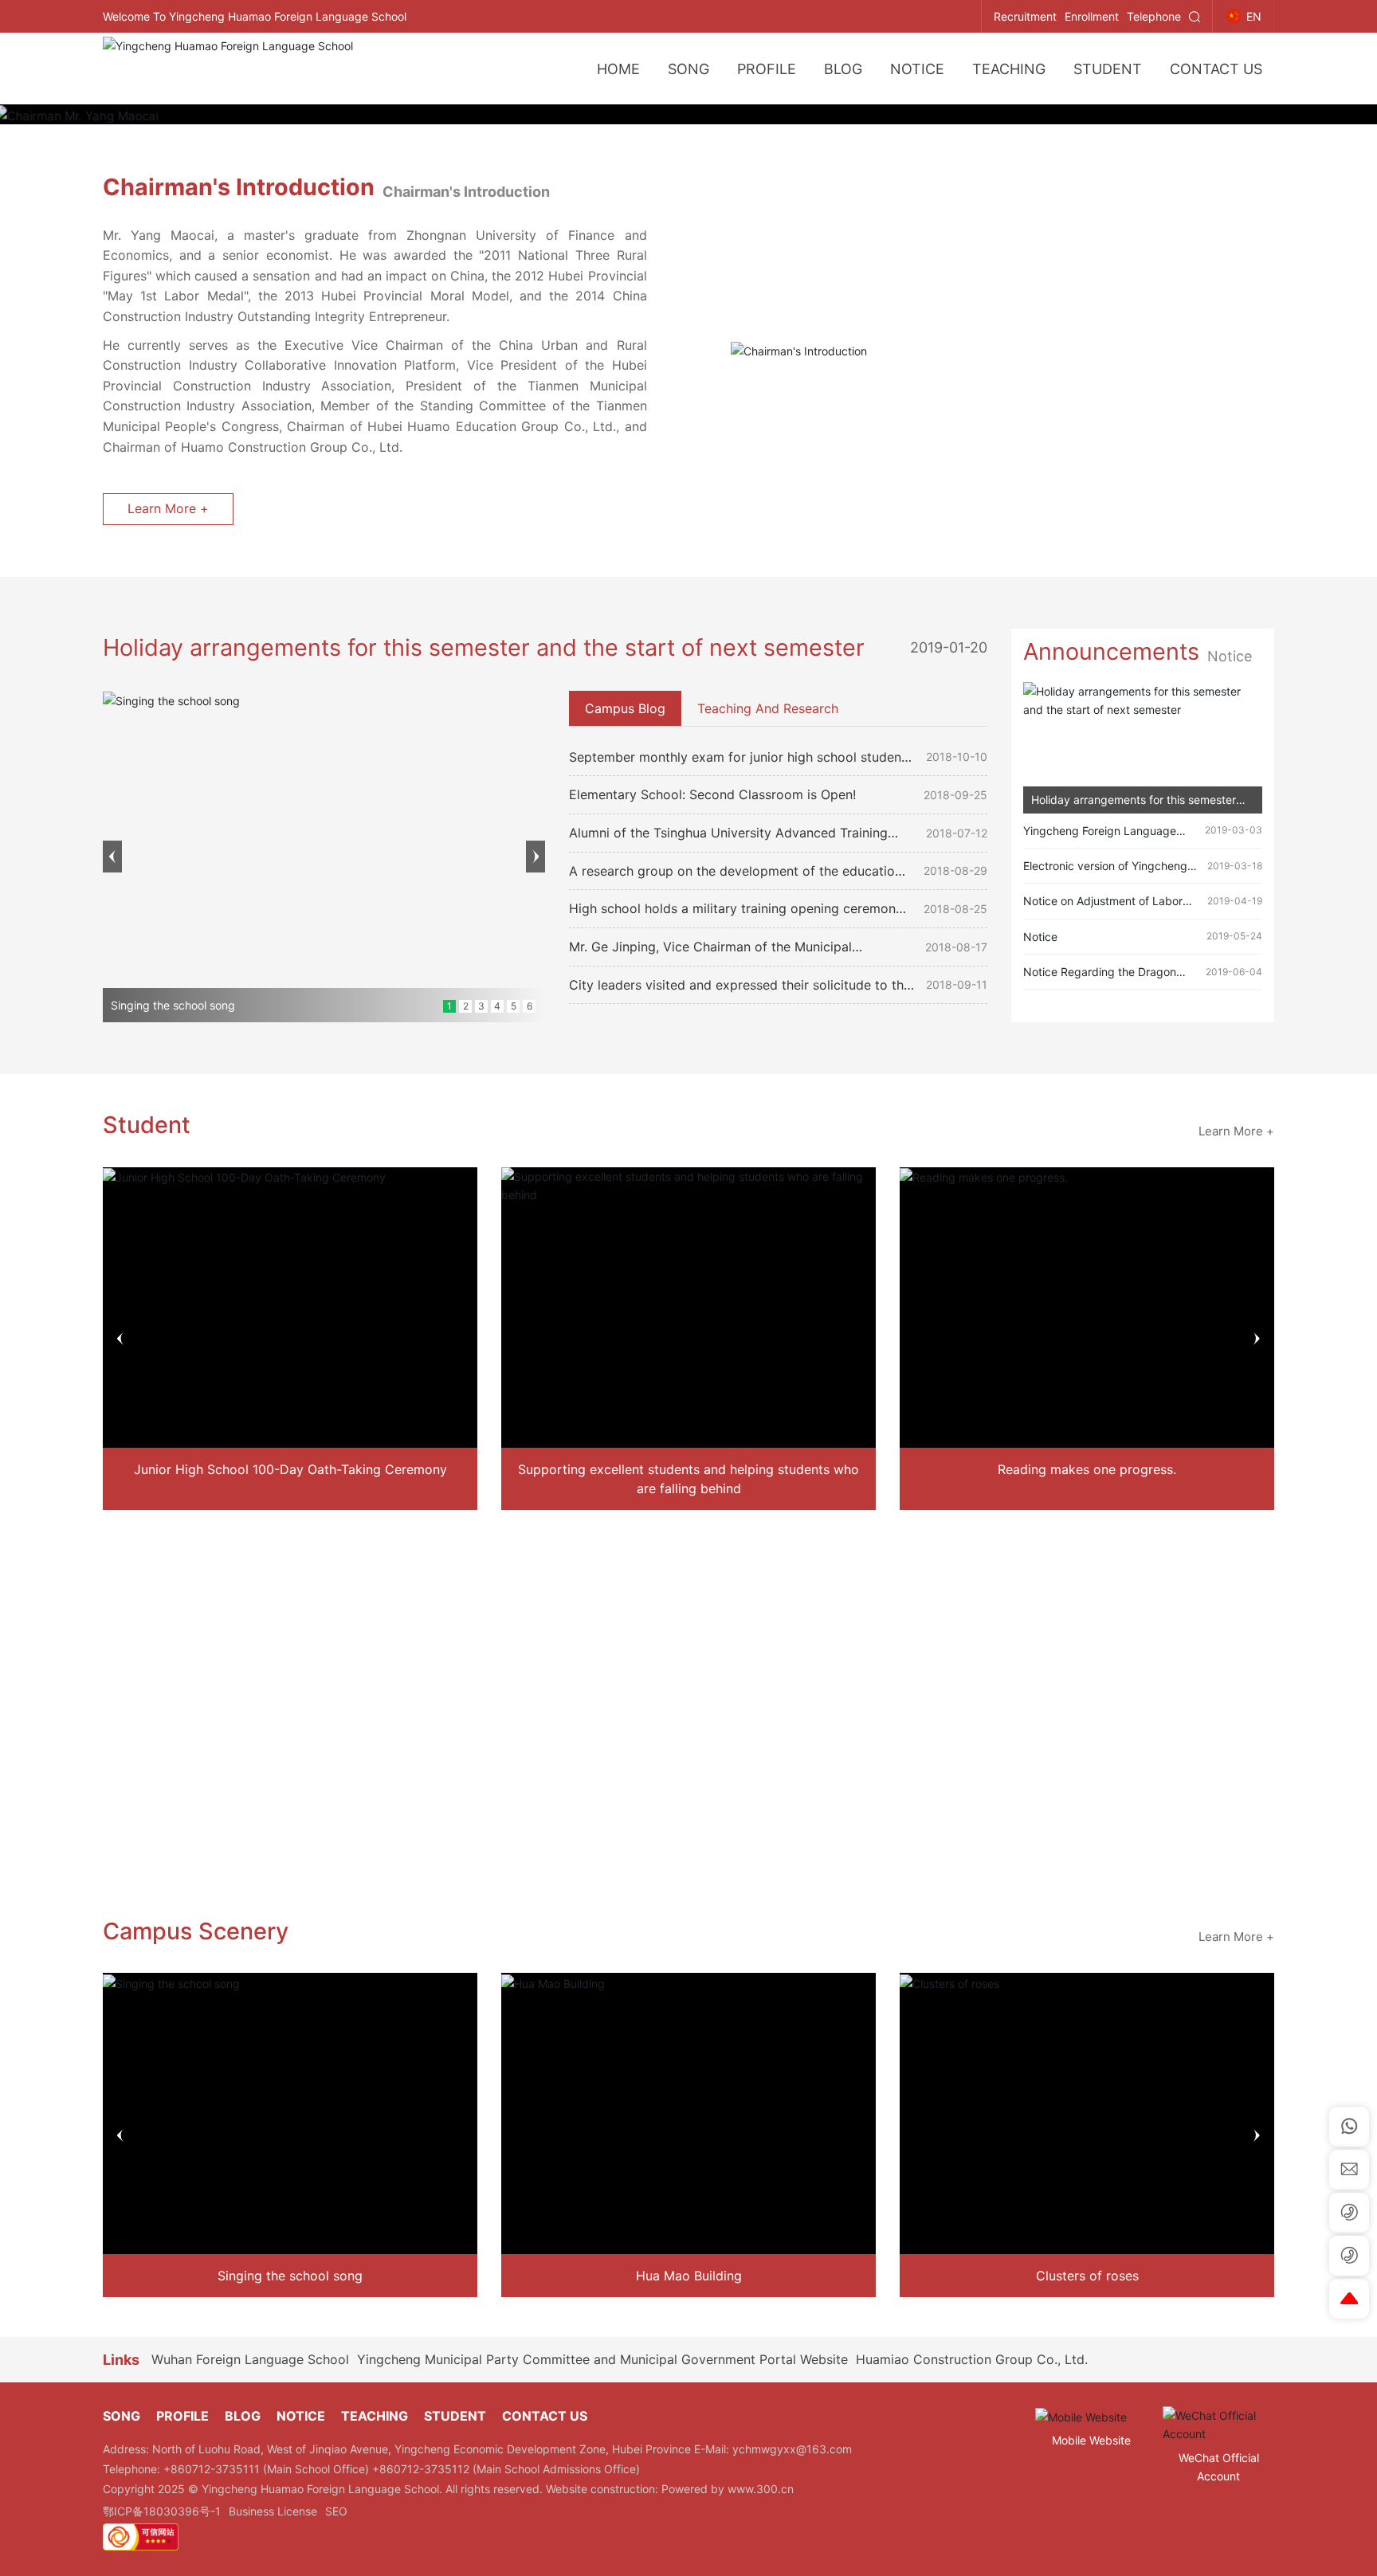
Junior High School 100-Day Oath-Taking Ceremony (290, 1469)
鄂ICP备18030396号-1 (162, 2511)
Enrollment (1092, 16)
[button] (112, 857)
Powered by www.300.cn (728, 2489)
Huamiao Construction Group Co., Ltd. (972, 2359)
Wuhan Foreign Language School (250, 2359)
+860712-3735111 (213, 2469)
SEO (336, 2511)
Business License (273, 2511)
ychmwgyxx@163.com (792, 2449)
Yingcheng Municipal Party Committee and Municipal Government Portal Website (602, 2359)
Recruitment (1025, 16)
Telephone (1154, 16)
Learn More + (168, 508)
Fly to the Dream (688, 1664)
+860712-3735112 (422, 2469)
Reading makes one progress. (1087, 1469)
